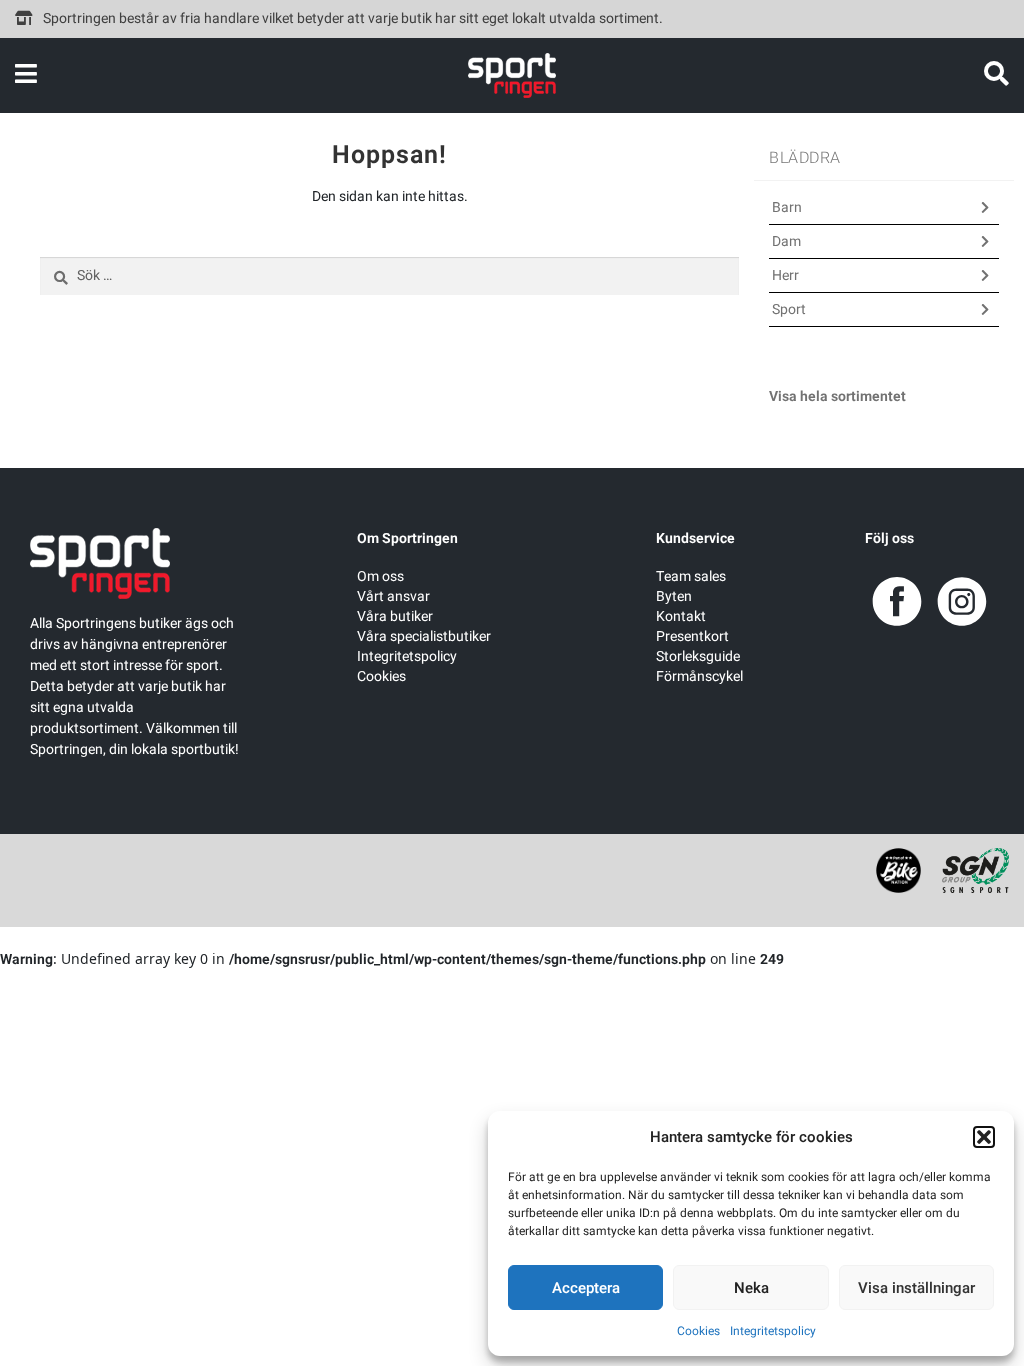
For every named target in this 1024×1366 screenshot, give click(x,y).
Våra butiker (395, 616)
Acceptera (586, 1288)
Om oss (380, 576)
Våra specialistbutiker (424, 636)
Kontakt (681, 616)
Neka (751, 1288)
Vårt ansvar (393, 596)
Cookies (698, 1331)
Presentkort (692, 636)
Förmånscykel (699, 676)
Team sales (691, 576)
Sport (789, 309)
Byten (674, 596)
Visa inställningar (916, 1288)
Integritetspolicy (773, 1331)
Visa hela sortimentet (837, 396)
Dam (786, 241)
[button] (984, 1137)
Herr (785, 275)
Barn (787, 207)
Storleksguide (698, 656)
